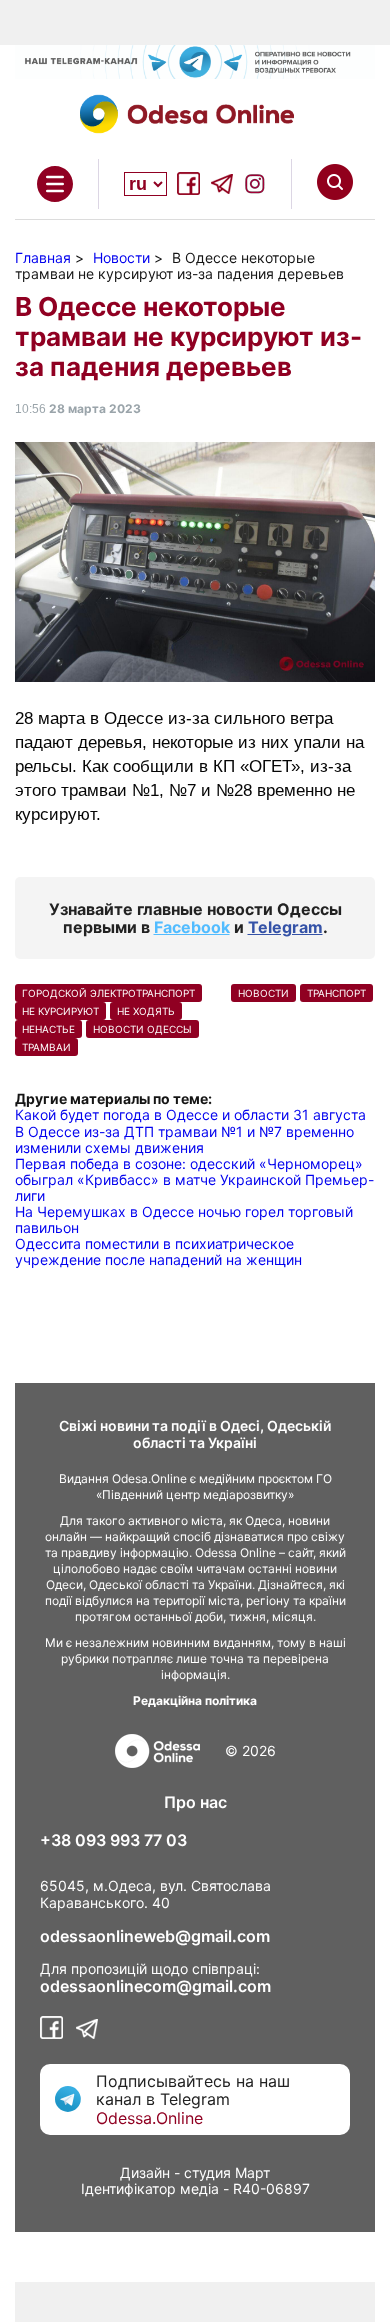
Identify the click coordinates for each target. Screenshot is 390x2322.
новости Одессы (142, 1029)
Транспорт (336, 993)
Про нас (195, 1802)
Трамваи (46, 1047)
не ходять (146, 1011)
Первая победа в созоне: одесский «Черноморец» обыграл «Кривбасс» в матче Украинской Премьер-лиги (194, 1179)
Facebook (192, 927)
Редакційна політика (195, 1700)
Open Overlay (55, 184)
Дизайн (145, 2172)
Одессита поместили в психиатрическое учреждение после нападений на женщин (158, 1251)
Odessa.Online (149, 2118)
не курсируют (60, 1011)
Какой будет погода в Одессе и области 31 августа (190, 1114)
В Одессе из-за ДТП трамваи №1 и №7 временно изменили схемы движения (184, 1139)
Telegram (285, 927)
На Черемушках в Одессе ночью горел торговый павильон (184, 1219)
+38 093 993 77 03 (113, 1840)
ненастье (48, 1029)
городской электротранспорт (108, 993)
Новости (263, 993)
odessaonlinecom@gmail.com (155, 1986)
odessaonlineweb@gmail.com (155, 1936)
